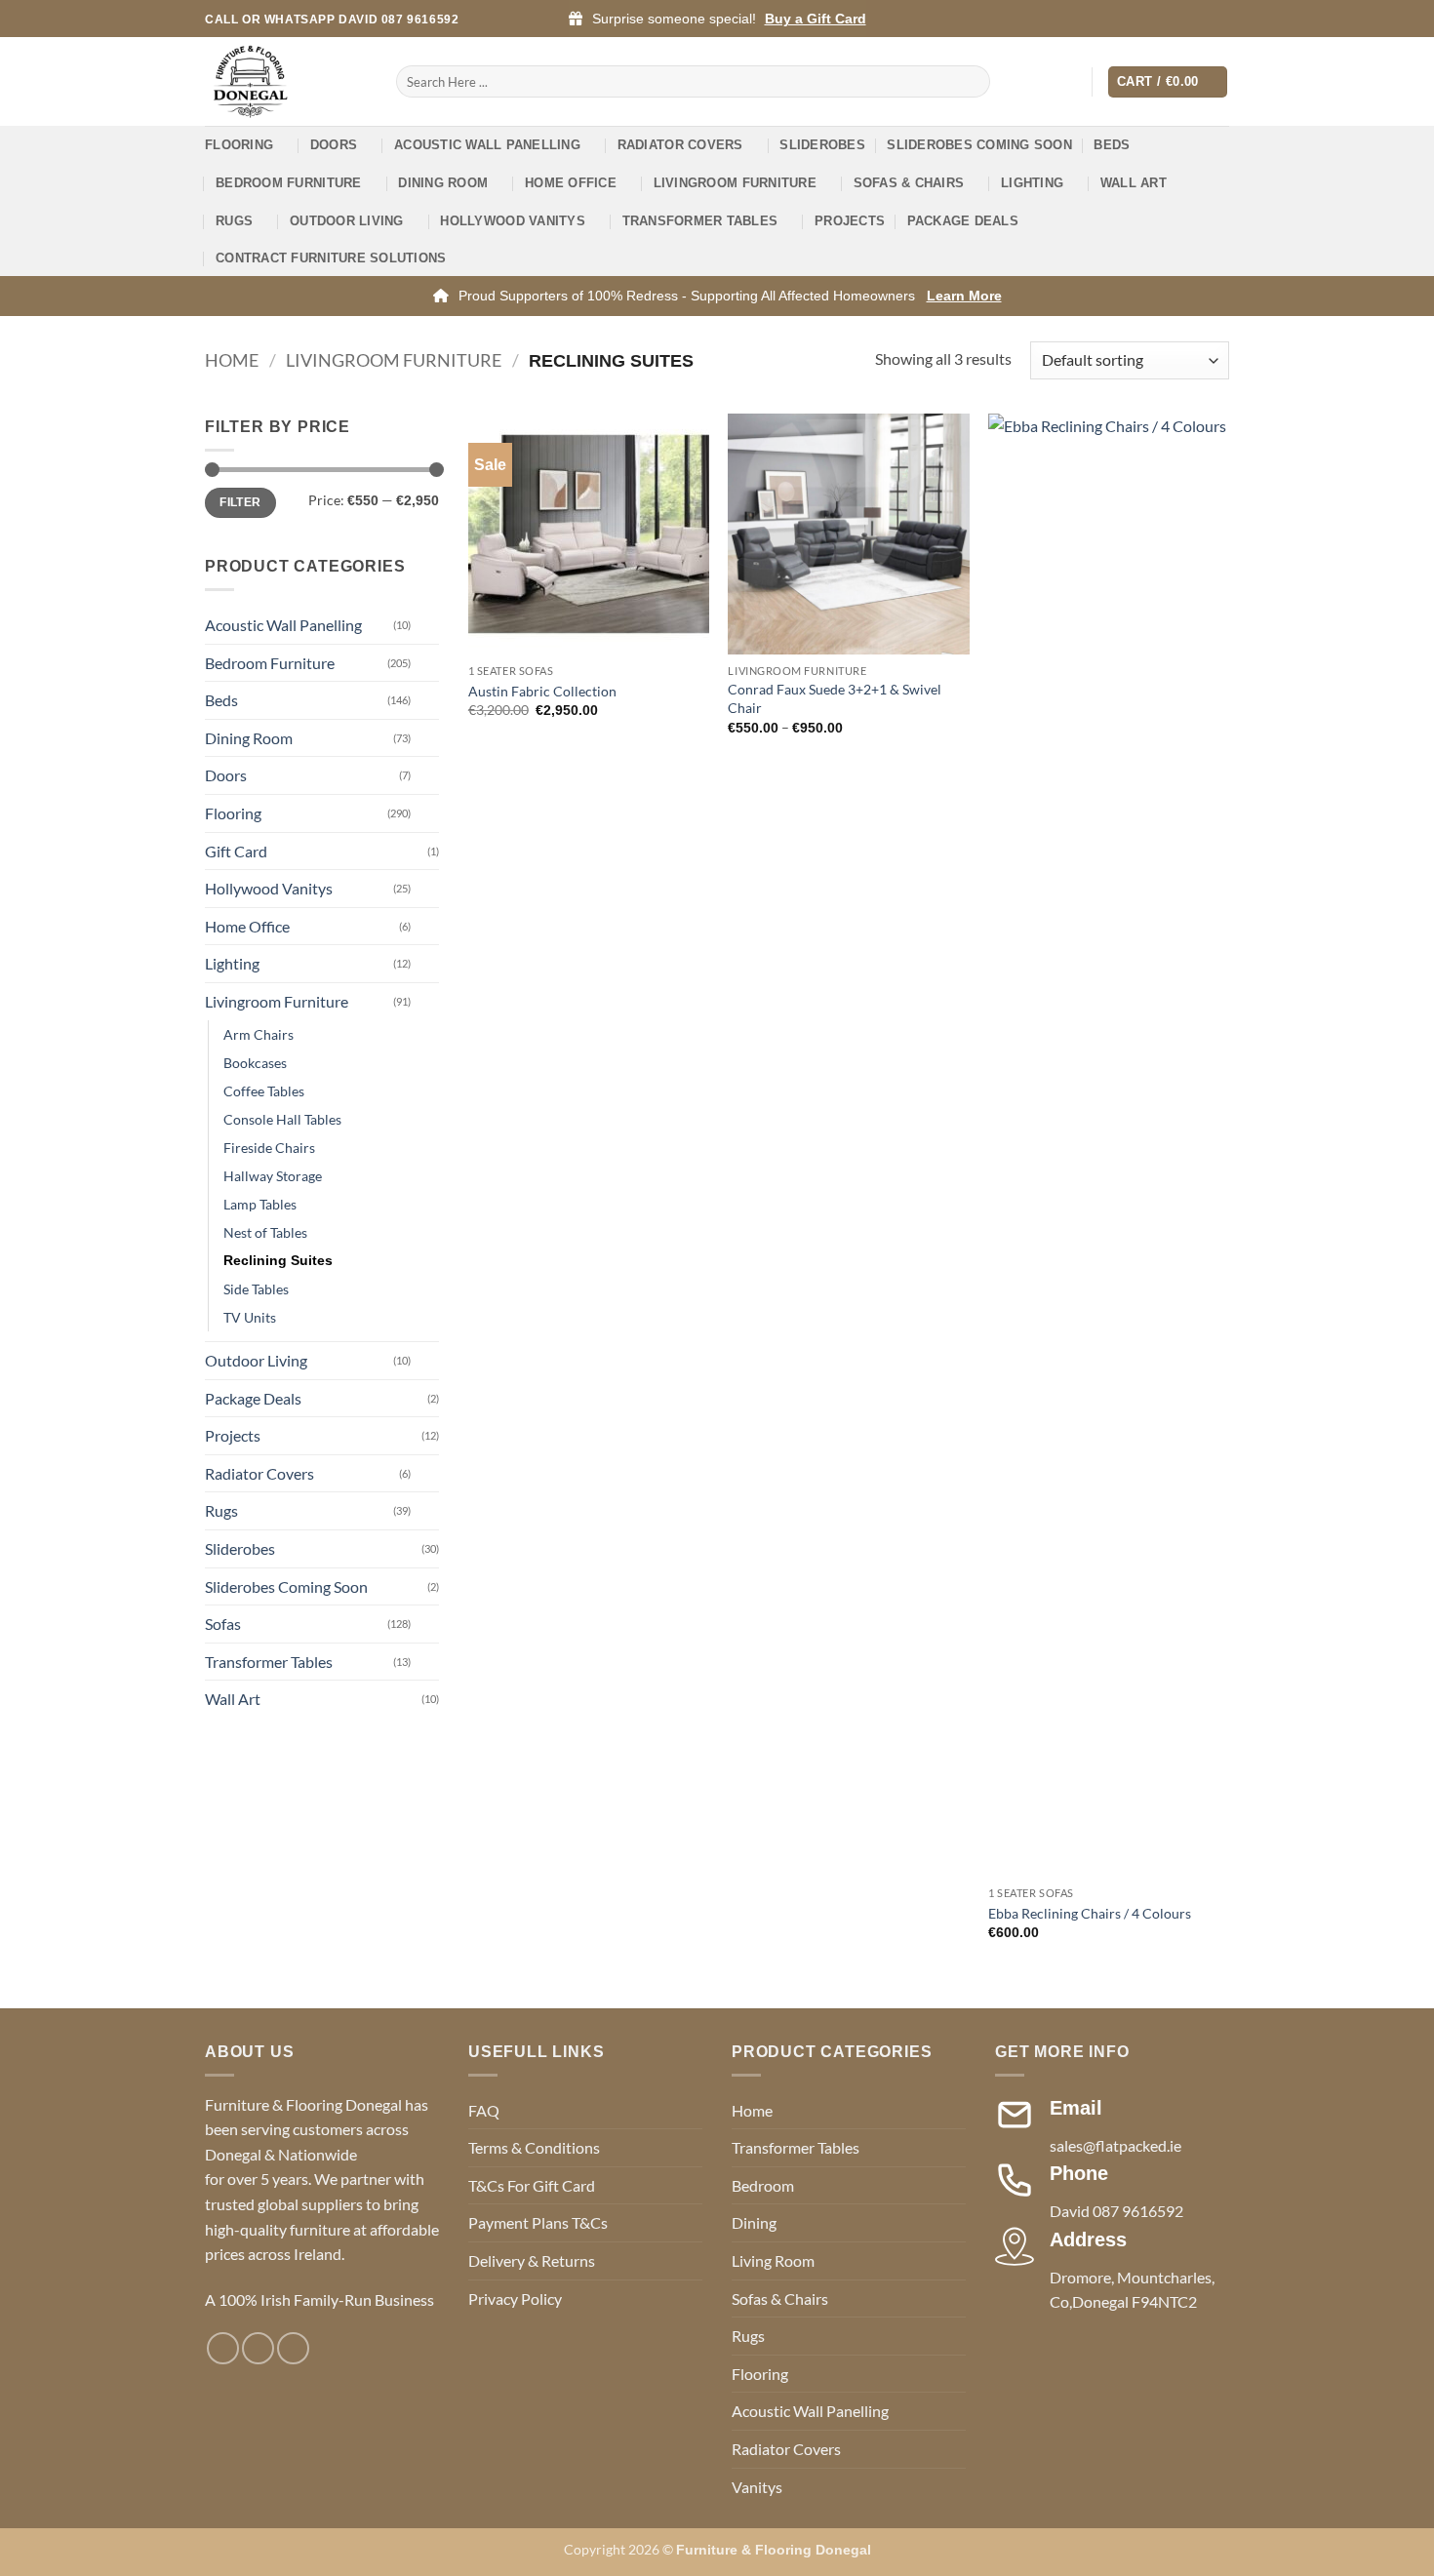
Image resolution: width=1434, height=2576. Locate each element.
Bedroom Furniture (288, 183)
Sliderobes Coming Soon (979, 145)
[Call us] (1219, 20)
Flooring (239, 145)
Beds (1112, 145)
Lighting (1032, 183)
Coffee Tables (264, 1091)
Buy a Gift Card (816, 19)
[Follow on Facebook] (1164, 20)
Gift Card (236, 851)
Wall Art (1134, 183)
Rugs (234, 221)
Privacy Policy (515, 2299)
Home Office (571, 183)
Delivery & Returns (532, 2260)
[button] (1068, 82)
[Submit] (972, 82)
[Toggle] (427, 625)
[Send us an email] (1201, 20)
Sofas (223, 1624)
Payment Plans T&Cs (538, 2222)
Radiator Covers (680, 145)
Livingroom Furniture (735, 183)
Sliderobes (822, 145)
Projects (850, 221)
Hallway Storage (273, 1176)
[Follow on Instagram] (1182, 20)
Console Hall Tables (282, 1119)
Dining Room (443, 183)
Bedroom (763, 2185)
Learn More (964, 296)
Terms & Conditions (534, 2147)
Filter (240, 502)
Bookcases (255, 1063)
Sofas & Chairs (909, 183)
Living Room (773, 2260)
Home (232, 360)
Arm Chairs (259, 1034)
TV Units (250, 1317)
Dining (754, 2222)
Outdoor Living (347, 221)
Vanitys (757, 2487)
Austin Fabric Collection (542, 691)
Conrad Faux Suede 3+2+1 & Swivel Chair (835, 698)
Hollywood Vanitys (512, 221)
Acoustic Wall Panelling (487, 145)
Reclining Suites (278, 1260)
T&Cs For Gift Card (532, 2185)
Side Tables (256, 1289)
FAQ (484, 2110)
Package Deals (963, 221)
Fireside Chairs (269, 1148)
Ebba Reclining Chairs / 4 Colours (1090, 1913)
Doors (334, 145)
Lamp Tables (260, 1204)
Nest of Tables (265, 1232)
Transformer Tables (700, 221)
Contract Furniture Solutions (331, 258)
